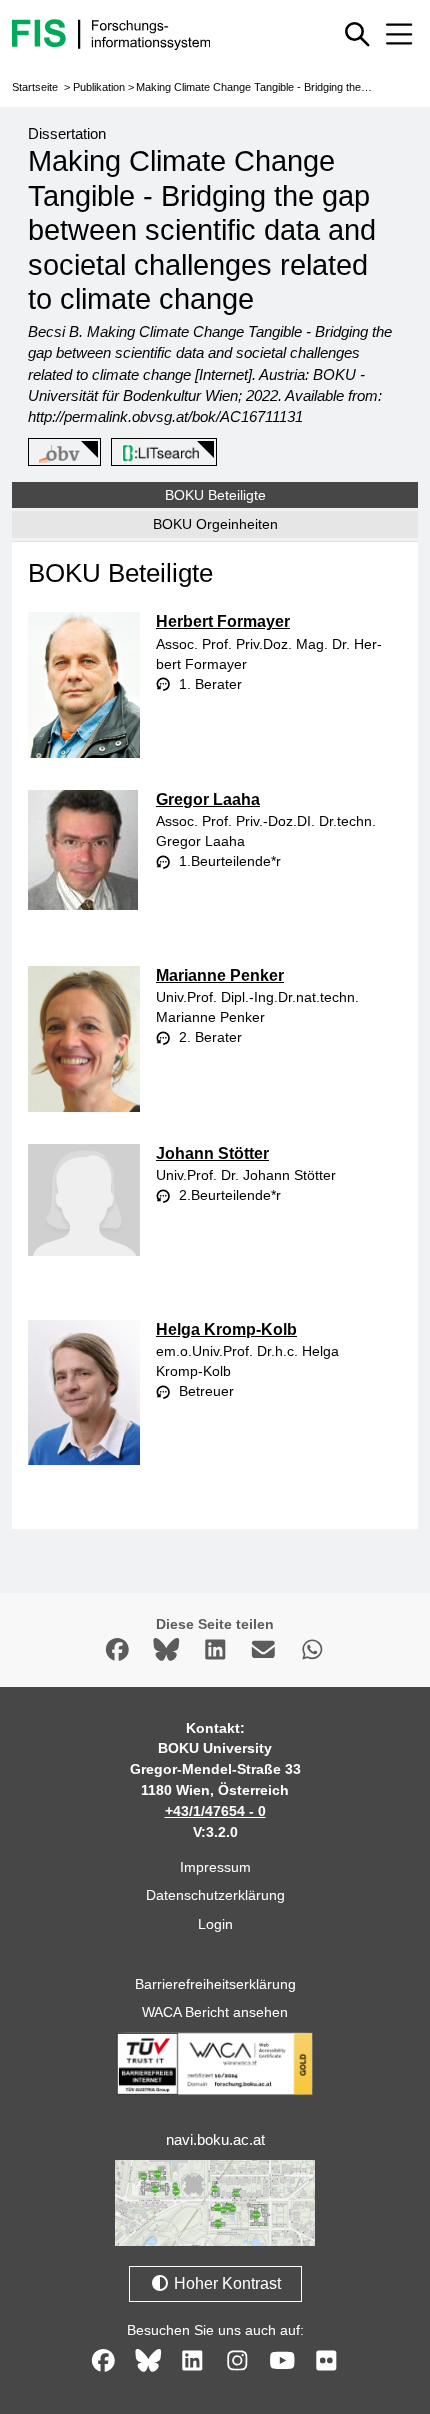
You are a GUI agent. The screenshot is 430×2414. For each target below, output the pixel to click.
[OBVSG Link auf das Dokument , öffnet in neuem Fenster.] (61, 453)
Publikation (99, 87)
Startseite (35, 87)
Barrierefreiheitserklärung (215, 1984)
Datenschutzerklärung (215, 1895)
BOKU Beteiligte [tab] (215, 495)
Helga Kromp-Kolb (226, 1329)
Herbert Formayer (223, 621)
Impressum (215, 1867)
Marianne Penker (220, 975)
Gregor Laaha (208, 799)
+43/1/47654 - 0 (215, 1811)
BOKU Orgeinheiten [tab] (215, 524)
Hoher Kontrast (225, 2283)
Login (215, 1924)
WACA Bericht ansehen (215, 2012)
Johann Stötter (212, 1153)
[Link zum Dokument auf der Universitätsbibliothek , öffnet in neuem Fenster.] (160, 453)
